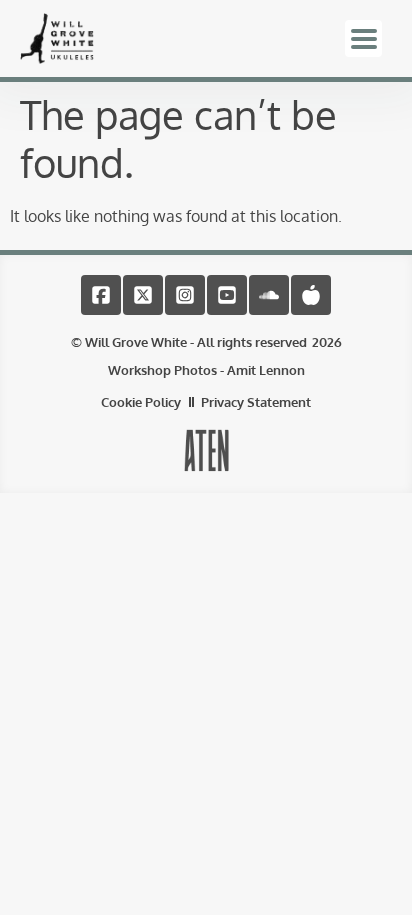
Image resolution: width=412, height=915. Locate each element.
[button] (363, 38)
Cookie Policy (141, 402)
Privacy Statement (256, 402)
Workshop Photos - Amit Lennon (206, 370)
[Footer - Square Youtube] (227, 295)
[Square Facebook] (101, 295)
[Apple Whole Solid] (311, 295)
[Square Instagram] (185, 295)
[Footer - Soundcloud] (269, 295)
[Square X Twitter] (143, 295)
